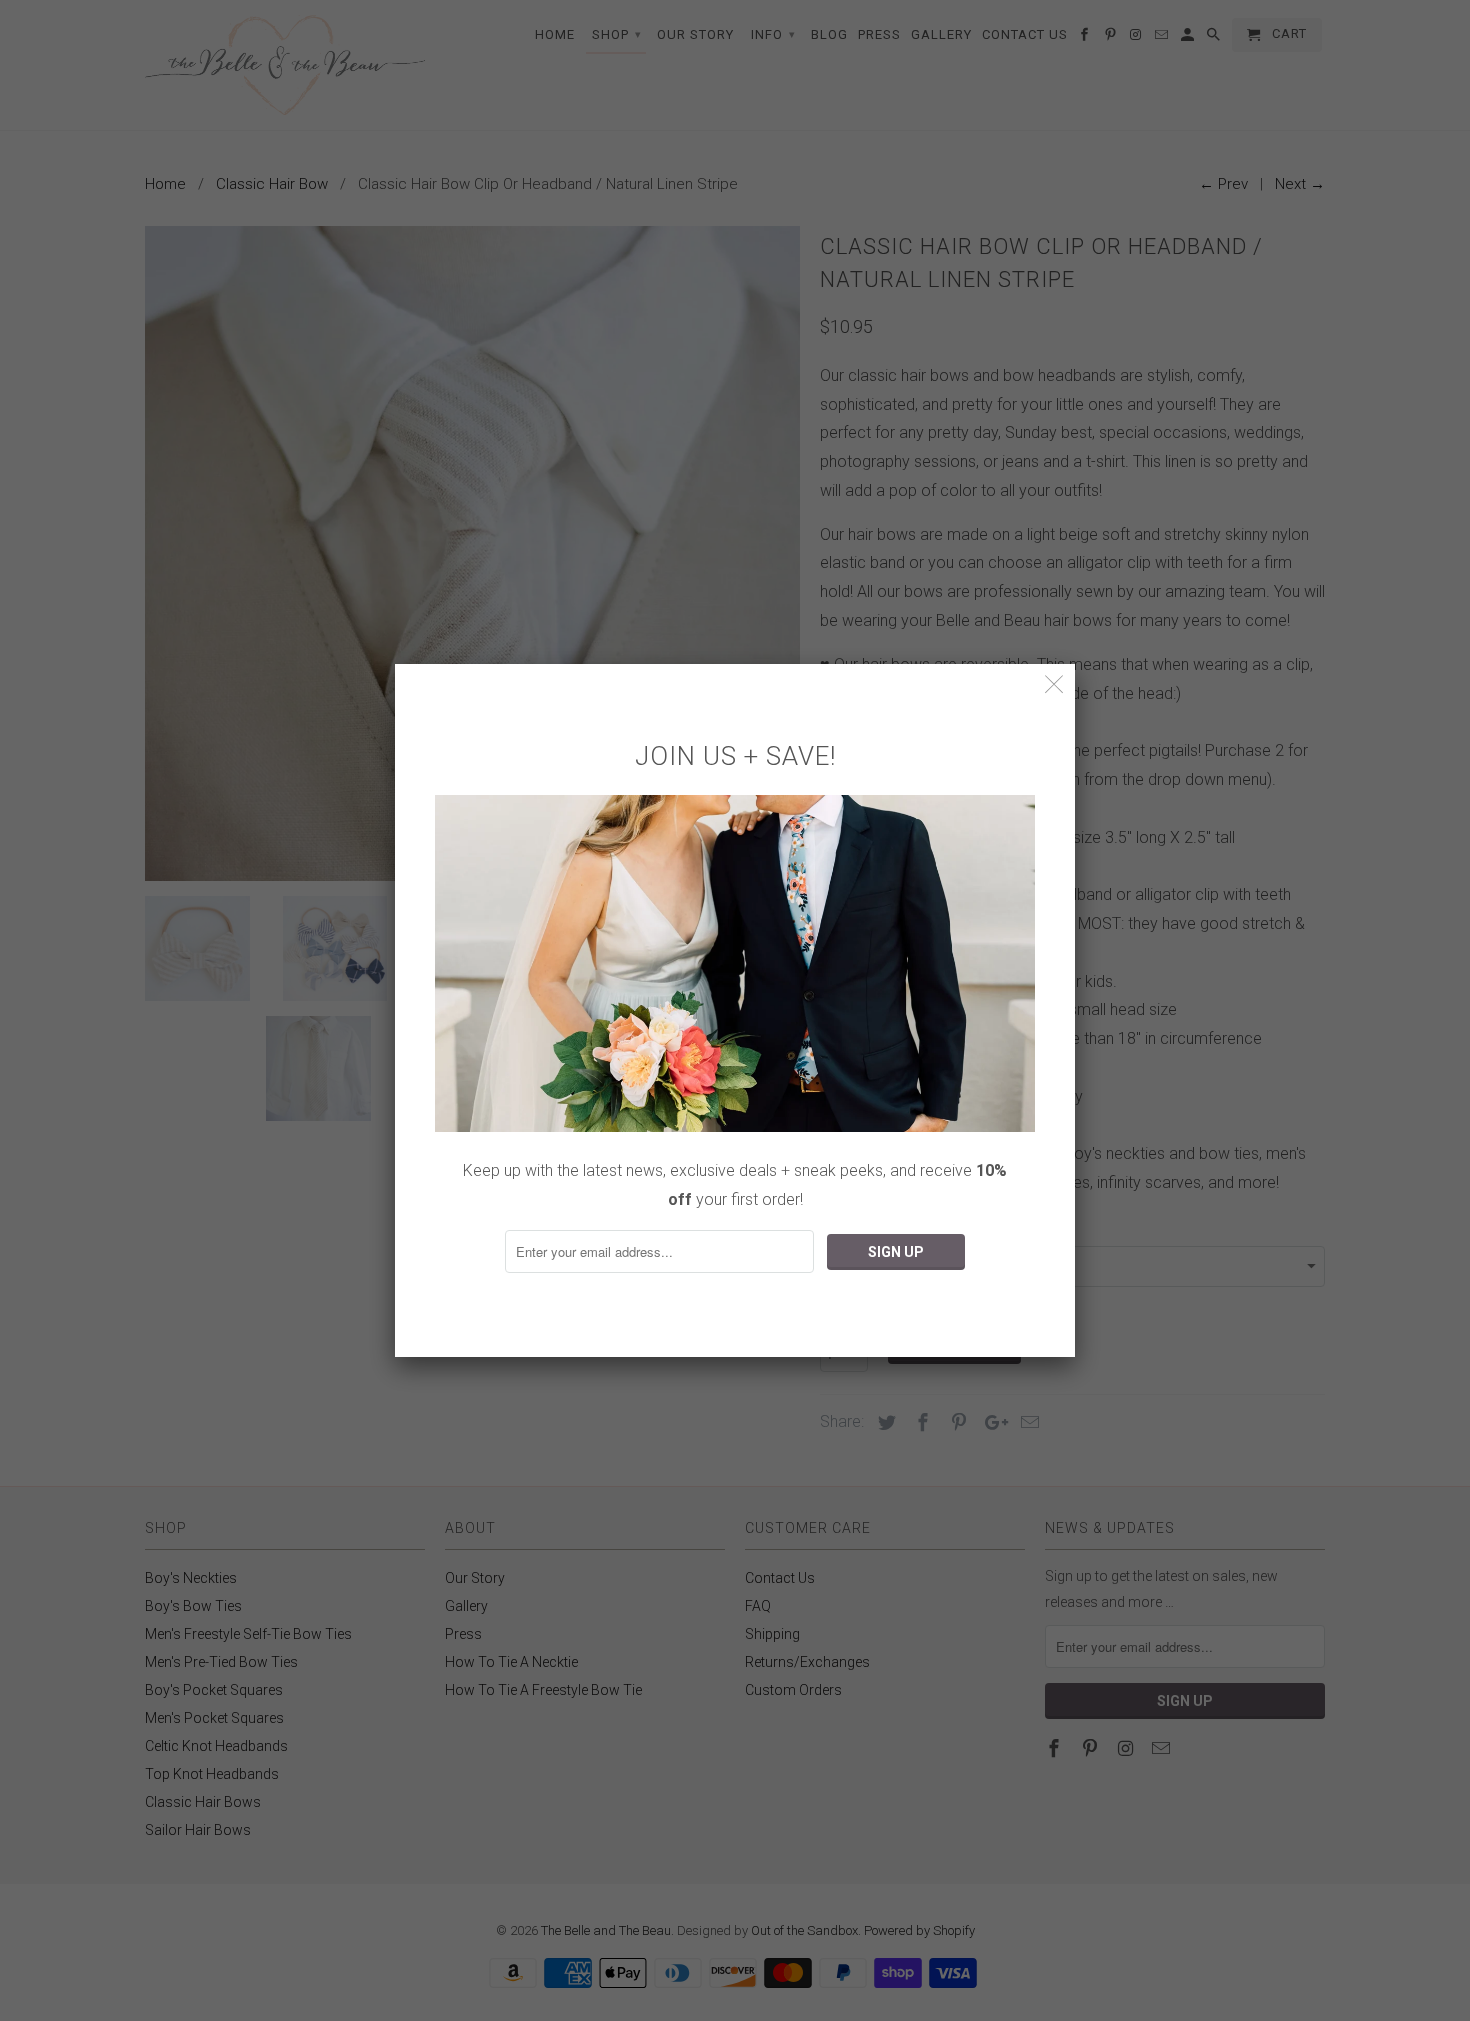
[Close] (1054, 684)
